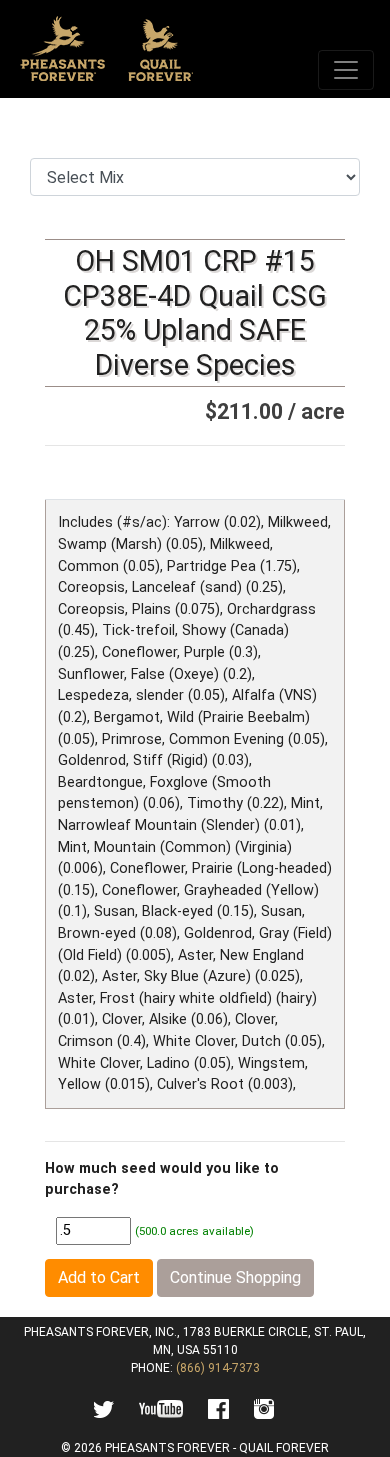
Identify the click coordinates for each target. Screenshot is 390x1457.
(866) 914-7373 (218, 1368)
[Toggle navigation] (346, 70)
